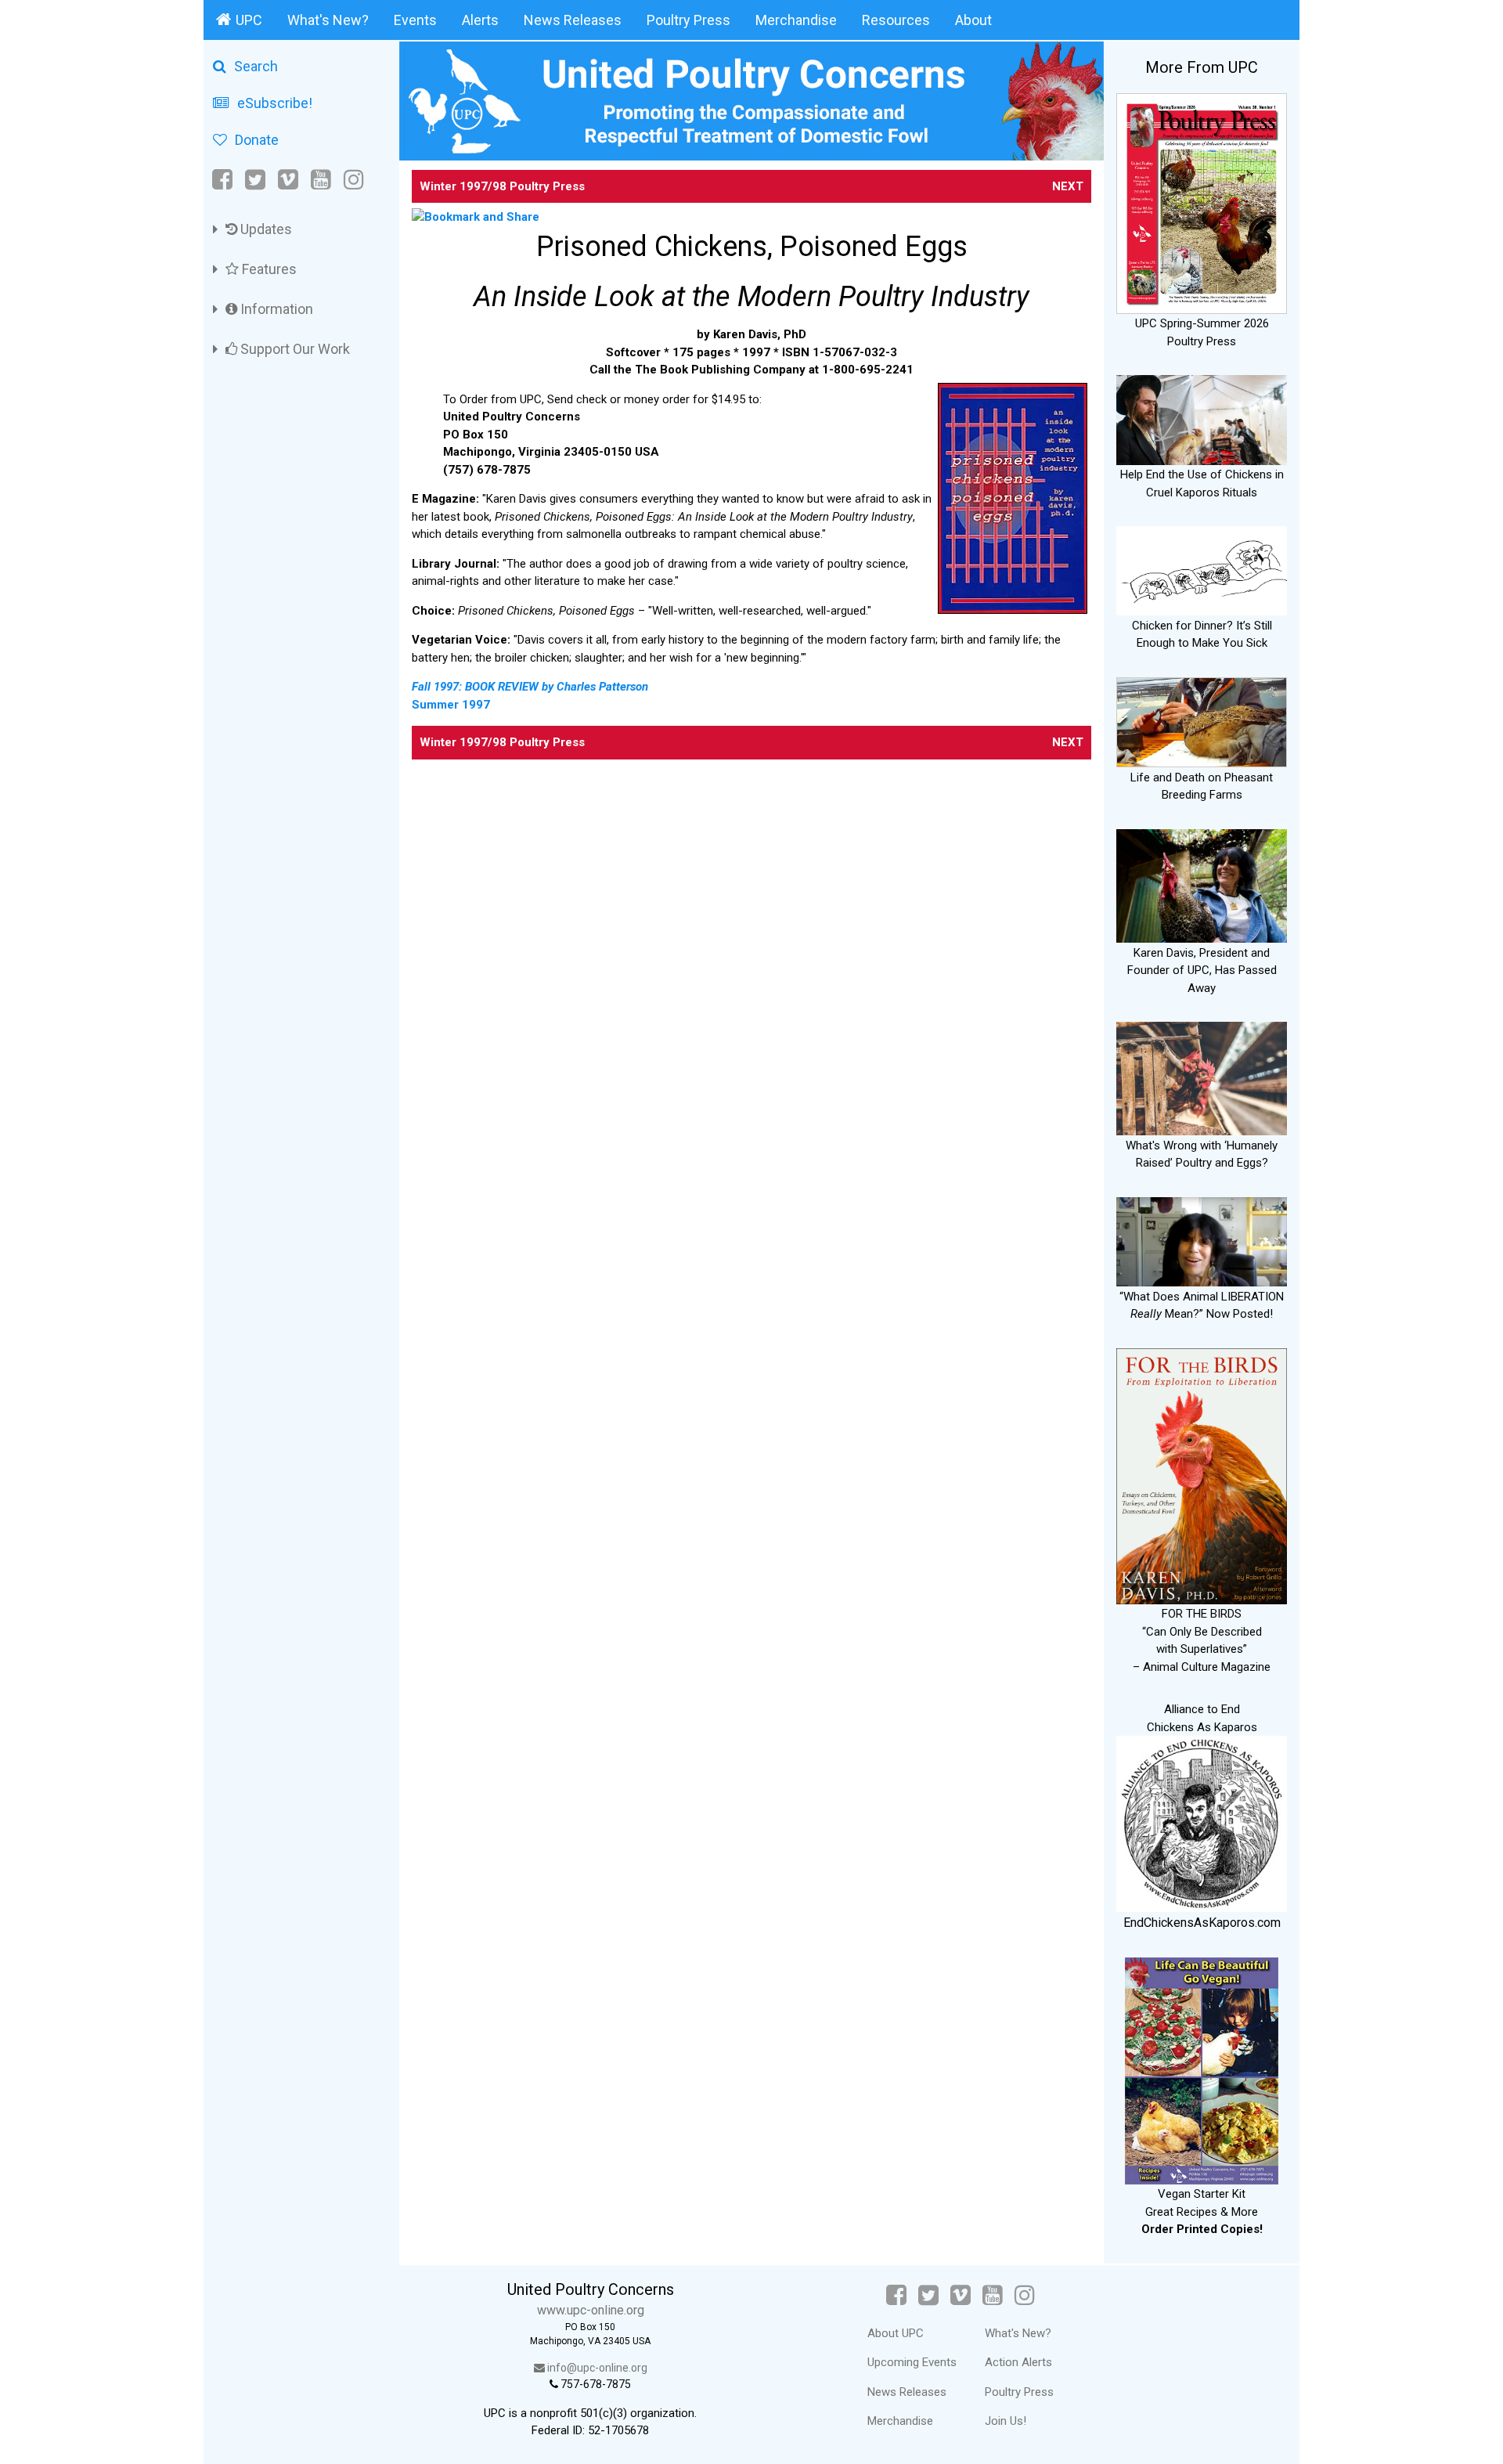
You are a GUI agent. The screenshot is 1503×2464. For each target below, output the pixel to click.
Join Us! (1006, 2421)
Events (415, 20)
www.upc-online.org (591, 2310)
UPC (249, 20)
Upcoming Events (912, 2362)
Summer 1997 (451, 705)
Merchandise (796, 20)
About (973, 20)
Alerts (480, 20)
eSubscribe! (275, 103)
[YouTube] (321, 180)
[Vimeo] (288, 180)
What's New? (328, 20)
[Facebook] (223, 180)
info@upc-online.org (596, 2368)
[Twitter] (255, 180)
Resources (896, 20)
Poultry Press (688, 20)
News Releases (573, 20)
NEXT (1068, 186)
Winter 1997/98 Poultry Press (502, 186)
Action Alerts (1018, 2362)
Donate (257, 140)
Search (256, 66)
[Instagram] (354, 180)
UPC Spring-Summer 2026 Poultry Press (1202, 332)
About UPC (896, 2333)
